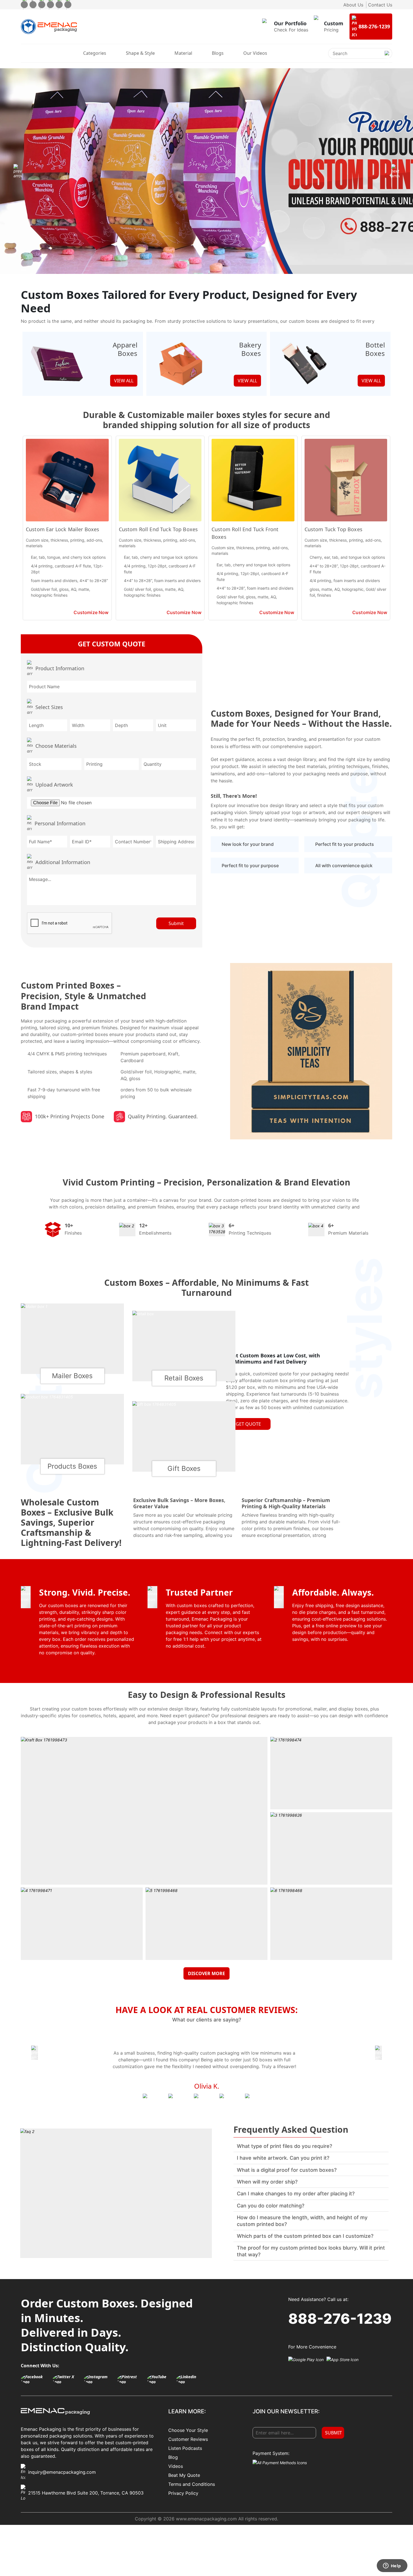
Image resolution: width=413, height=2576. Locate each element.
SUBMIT (333, 2433)
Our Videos (255, 53)
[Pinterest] (50, 5)
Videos (176, 2466)
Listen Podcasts (185, 2448)
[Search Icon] (387, 58)
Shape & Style (140, 53)
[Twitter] (33, 5)
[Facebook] (24, 5)
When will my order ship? (267, 2182)
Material (183, 53)
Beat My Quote (184, 2475)
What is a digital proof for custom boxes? (287, 2170)
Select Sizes (49, 707)
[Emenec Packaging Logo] (49, 27)
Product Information (60, 668)
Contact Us (380, 5)
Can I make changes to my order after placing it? (296, 2194)
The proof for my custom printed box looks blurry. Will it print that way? (311, 2251)
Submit (176, 923)
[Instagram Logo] (99, 2379)
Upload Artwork (54, 785)
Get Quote (248, 1424)
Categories (95, 53)
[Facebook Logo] (35, 2379)
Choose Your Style (188, 2430)
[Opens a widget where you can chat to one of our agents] (392, 2566)
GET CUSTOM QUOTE (112, 644)
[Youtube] (59, 5)
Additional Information (63, 862)
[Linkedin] (68, 5)
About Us (353, 5)
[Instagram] (42, 5)
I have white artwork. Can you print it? (283, 2158)
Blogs (218, 53)
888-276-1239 (340, 2319)
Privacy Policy (183, 2493)
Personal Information (60, 823)
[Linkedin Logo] (190, 2379)
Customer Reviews (188, 2439)
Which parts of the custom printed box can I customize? (305, 2236)
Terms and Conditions (192, 2484)
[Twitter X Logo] (67, 2379)
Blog (173, 2457)
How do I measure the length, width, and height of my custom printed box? (302, 2221)
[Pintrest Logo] (131, 2379)
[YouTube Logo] (160, 2379)
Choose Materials (56, 746)
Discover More (206, 1973)
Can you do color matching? (271, 2206)
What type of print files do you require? (284, 2146)
